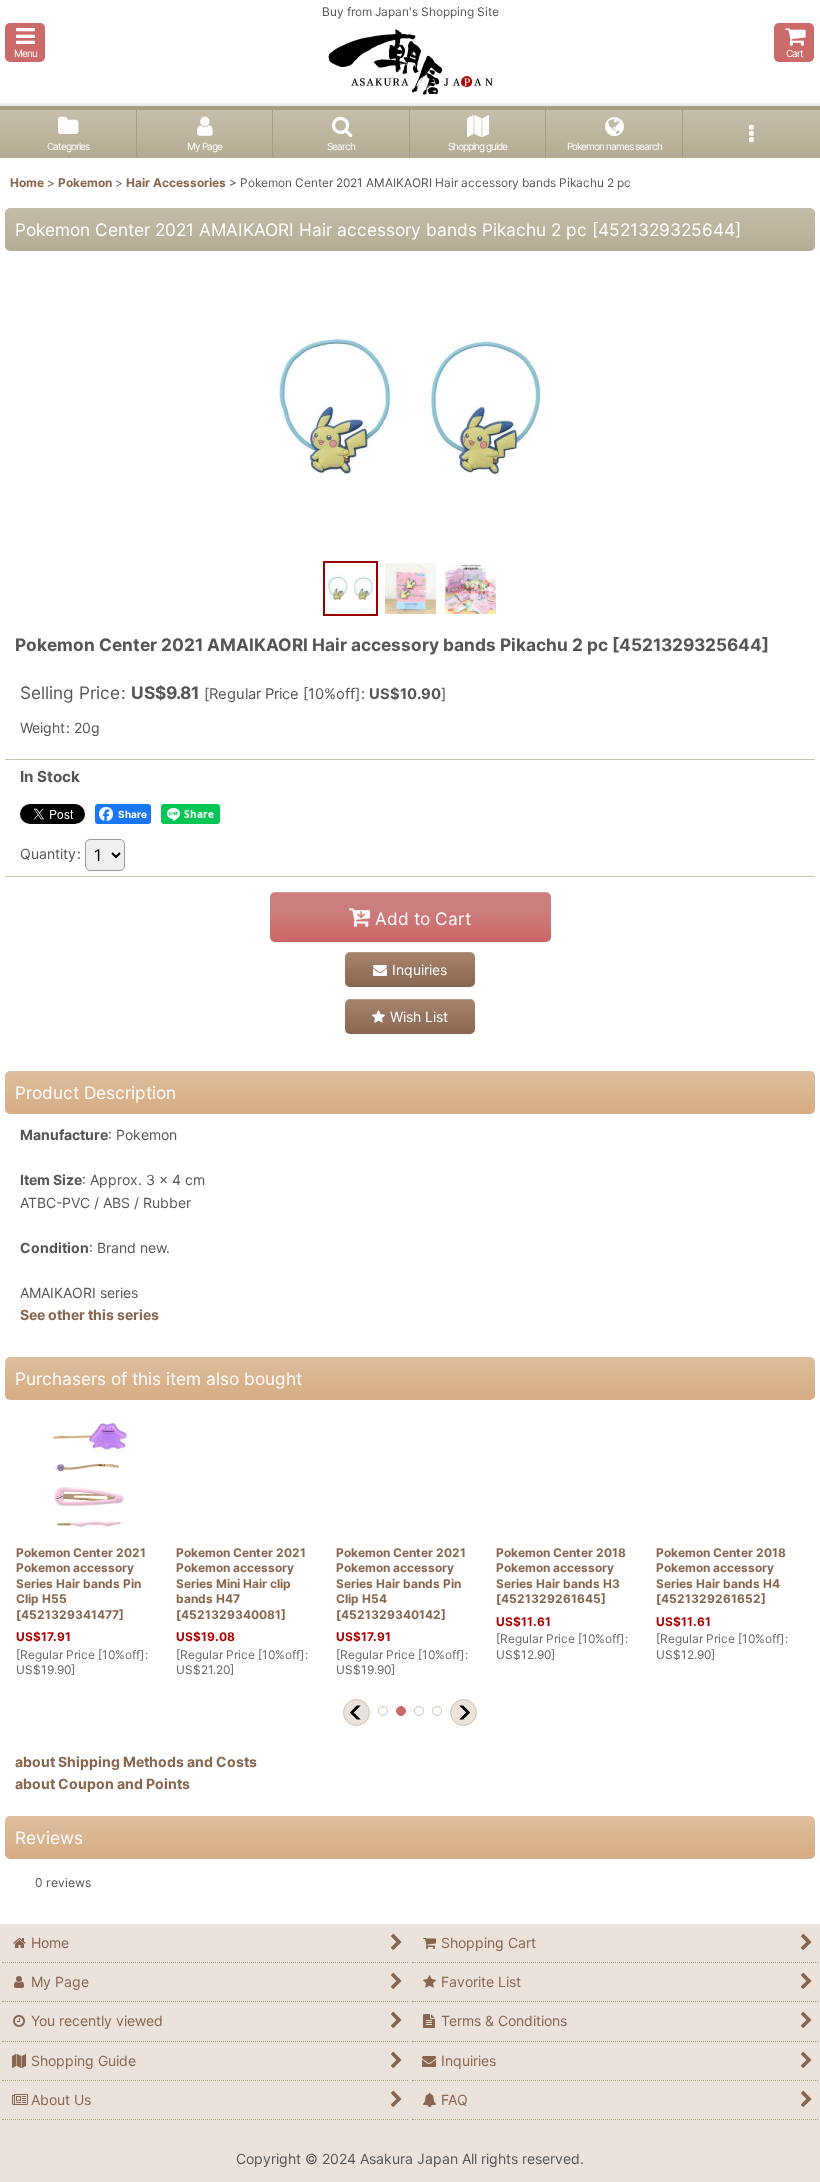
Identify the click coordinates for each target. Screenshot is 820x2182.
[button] (25, 42)
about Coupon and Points (102, 1783)
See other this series (89, 1314)
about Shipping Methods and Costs (136, 1761)
